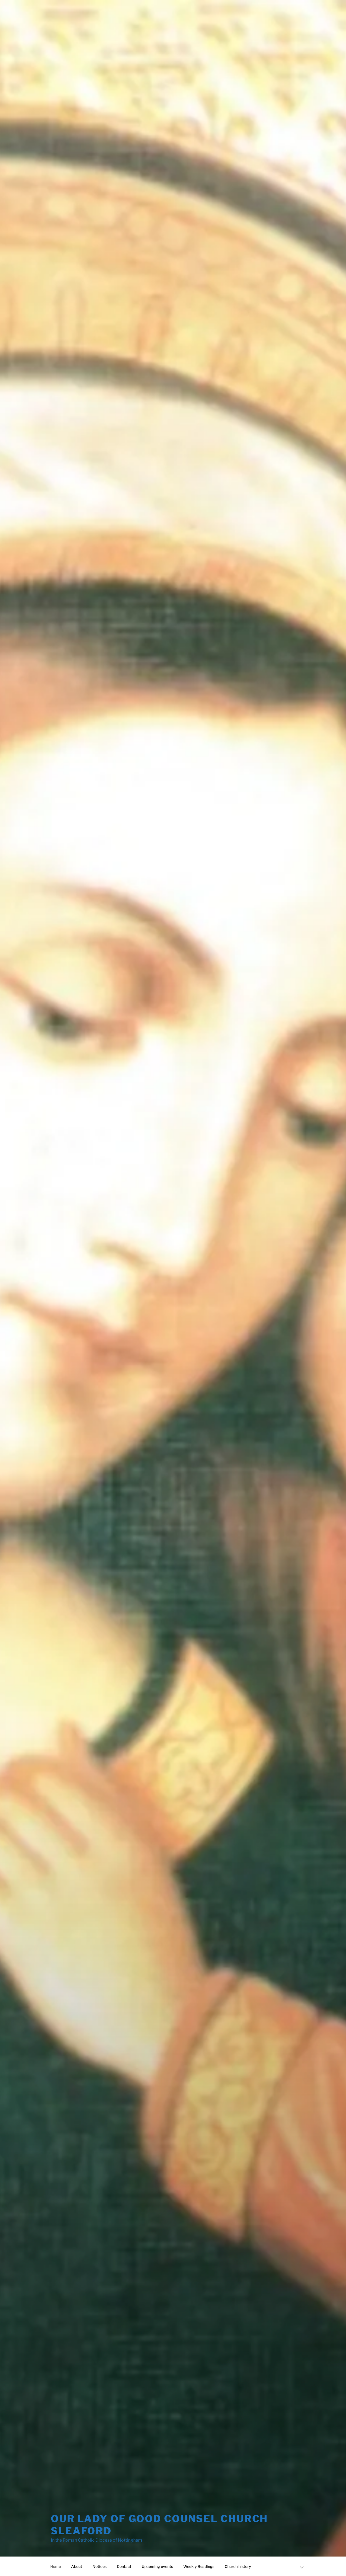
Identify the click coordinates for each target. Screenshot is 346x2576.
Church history (238, 2566)
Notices (99, 2566)
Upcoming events (157, 2566)
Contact (124, 2566)
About (77, 2566)
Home (56, 2566)
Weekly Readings (199, 2566)
